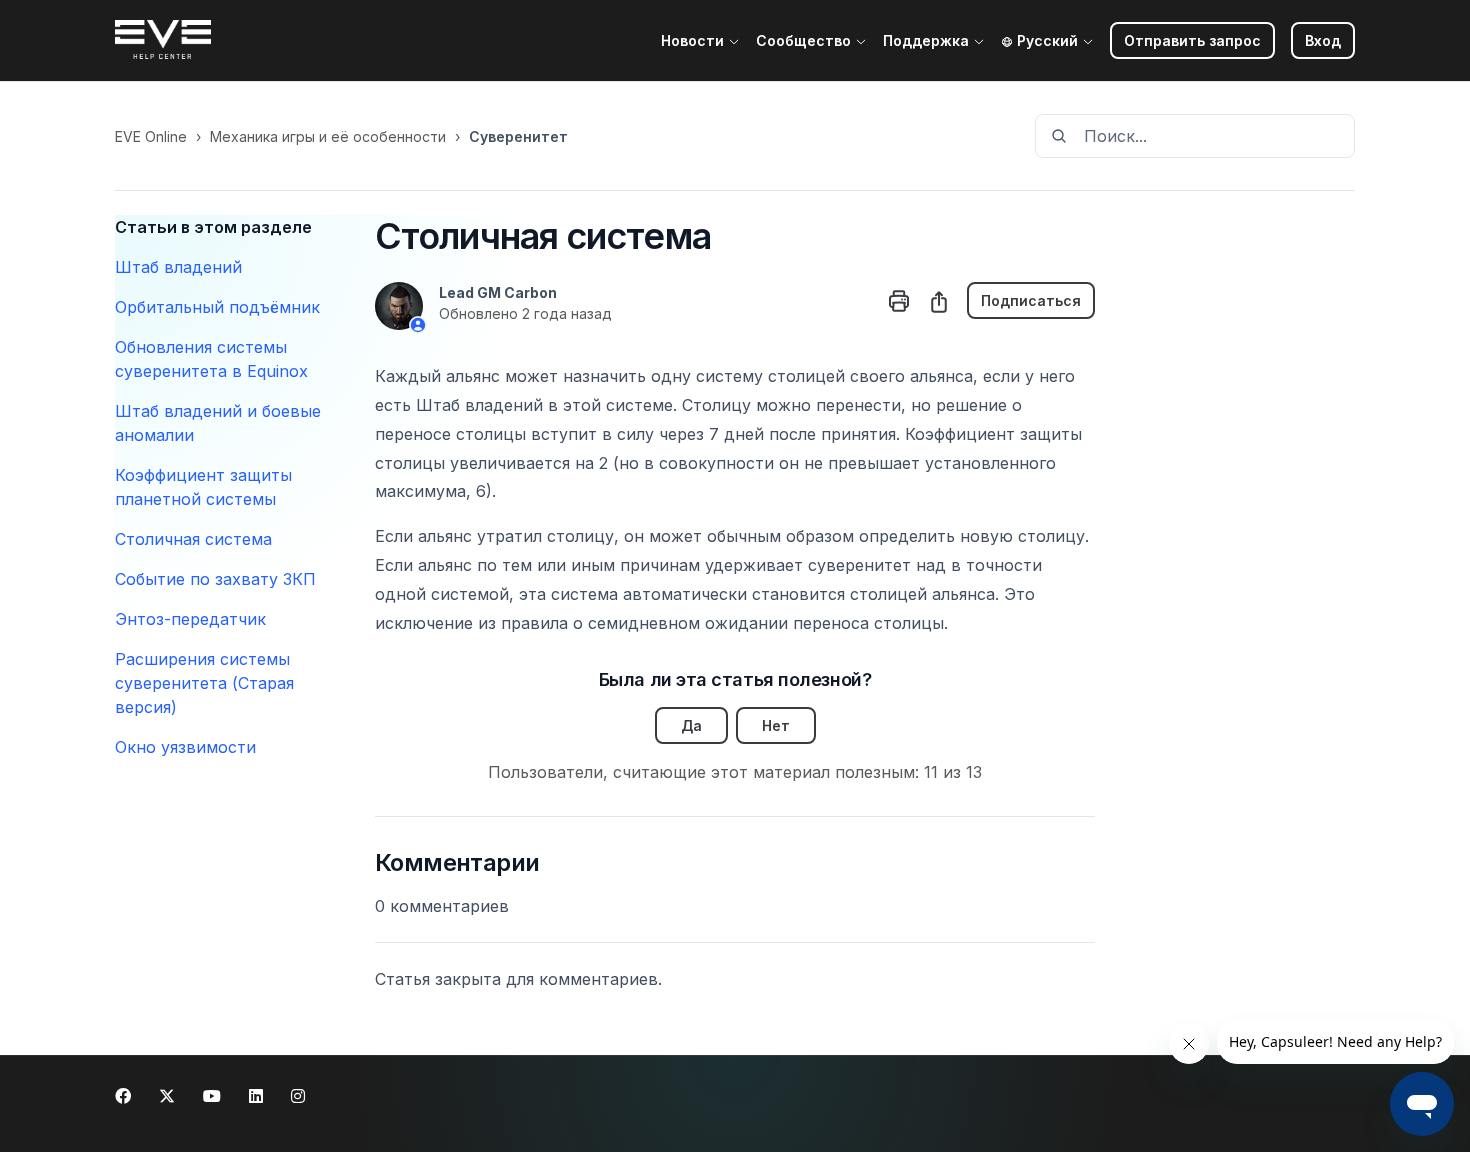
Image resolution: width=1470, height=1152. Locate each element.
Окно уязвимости (185, 747)
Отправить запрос (1192, 40)
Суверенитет (518, 136)
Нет (776, 725)
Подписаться (1031, 300)
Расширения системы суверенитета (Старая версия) (204, 683)
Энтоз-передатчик (190, 619)
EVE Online (151, 136)
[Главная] (163, 41)
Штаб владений (178, 267)
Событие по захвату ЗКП (215, 579)
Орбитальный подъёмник (217, 307)
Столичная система (193, 539)
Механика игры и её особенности (328, 136)
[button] (1323, 40)
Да (691, 725)
